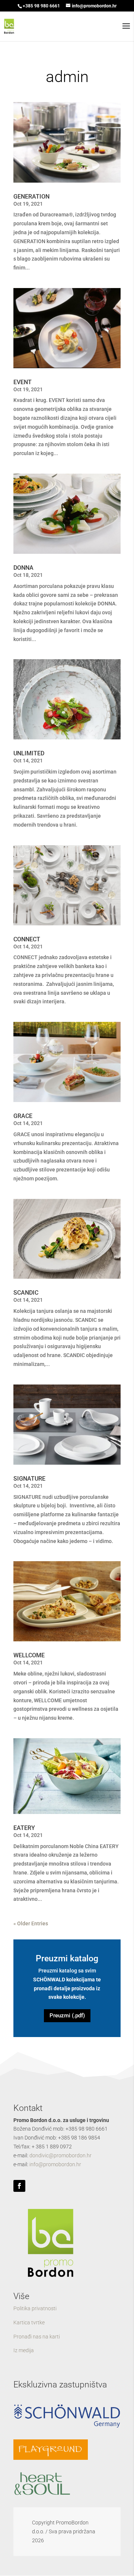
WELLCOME (29, 1655)
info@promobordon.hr (55, 2164)
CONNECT (27, 939)
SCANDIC (26, 1293)
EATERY (24, 1828)
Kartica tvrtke (29, 2322)
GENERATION (31, 197)
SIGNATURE (29, 1479)
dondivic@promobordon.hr (60, 2155)
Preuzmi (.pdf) (67, 2016)
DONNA (23, 568)
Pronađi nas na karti (37, 2337)
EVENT (23, 382)
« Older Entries (31, 1923)
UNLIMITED (29, 753)
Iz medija (24, 2350)
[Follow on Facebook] (19, 2186)
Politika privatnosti (35, 2308)
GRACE (23, 1116)
